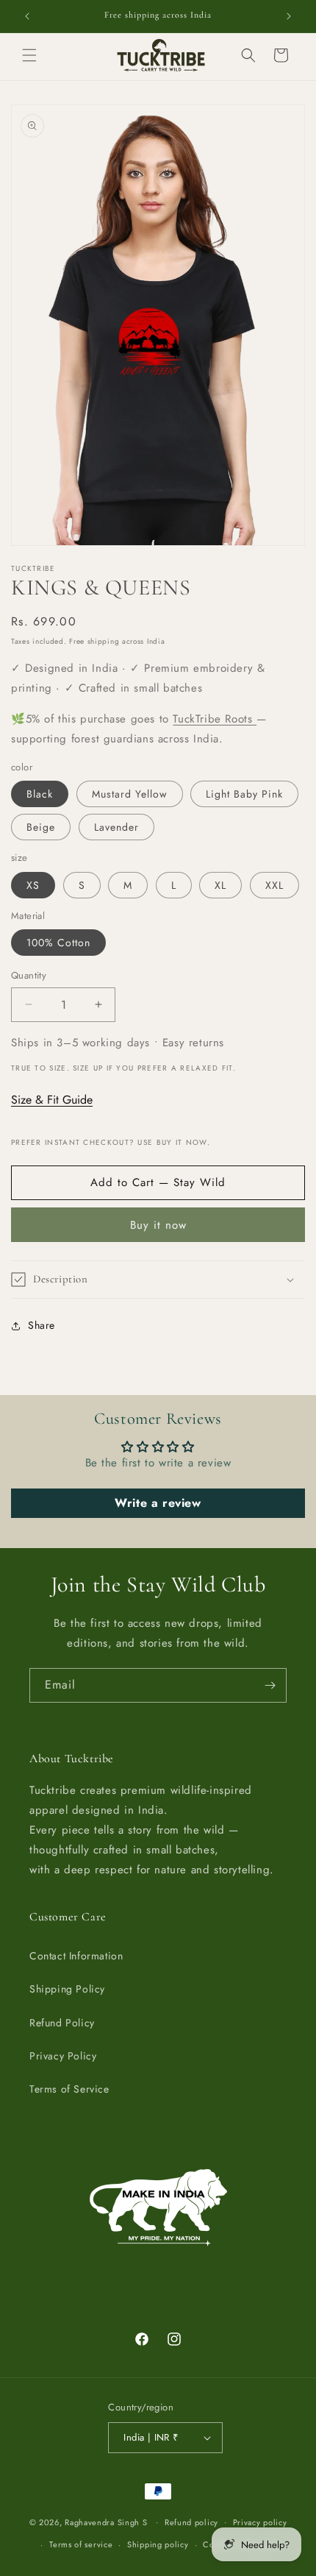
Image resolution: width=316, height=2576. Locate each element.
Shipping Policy (67, 1989)
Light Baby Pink (244, 794)
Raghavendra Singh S (106, 2522)
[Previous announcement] (27, 16)
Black (40, 794)
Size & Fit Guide (52, 1100)
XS (33, 885)
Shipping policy (158, 2544)
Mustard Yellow (130, 794)
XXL (274, 885)
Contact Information (76, 1956)
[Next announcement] (289, 16)
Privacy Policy (63, 2056)
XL (220, 885)
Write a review (158, 1503)
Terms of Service (69, 2089)
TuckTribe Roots (215, 719)
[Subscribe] (270, 1685)
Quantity (29, 975)
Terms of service (81, 2544)
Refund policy (191, 2522)
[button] (29, 55)
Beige (41, 827)
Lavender (116, 827)
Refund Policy (62, 2023)
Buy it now (158, 1225)
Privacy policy (260, 2522)
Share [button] (42, 1325)
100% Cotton (58, 943)
